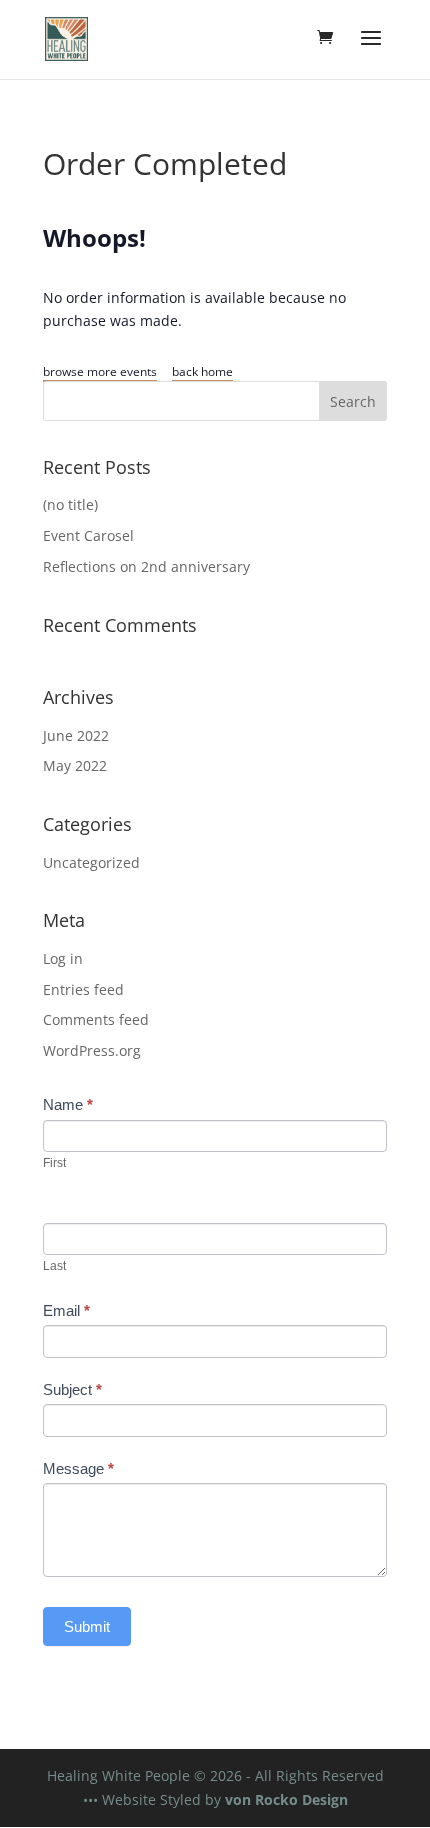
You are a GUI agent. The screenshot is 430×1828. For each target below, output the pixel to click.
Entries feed (83, 989)
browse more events (100, 371)
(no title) (70, 504)
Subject (72, 1389)
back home (202, 371)
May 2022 (75, 765)
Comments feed (96, 1019)
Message (78, 1468)
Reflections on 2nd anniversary (146, 566)
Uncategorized (91, 862)
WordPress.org (92, 1050)
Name (68, 1104)
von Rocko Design (286, 1799)
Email (66, 1310)
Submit (87, 1626)
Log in (63, 958)
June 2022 (76, 735)
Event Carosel (88, 535)
